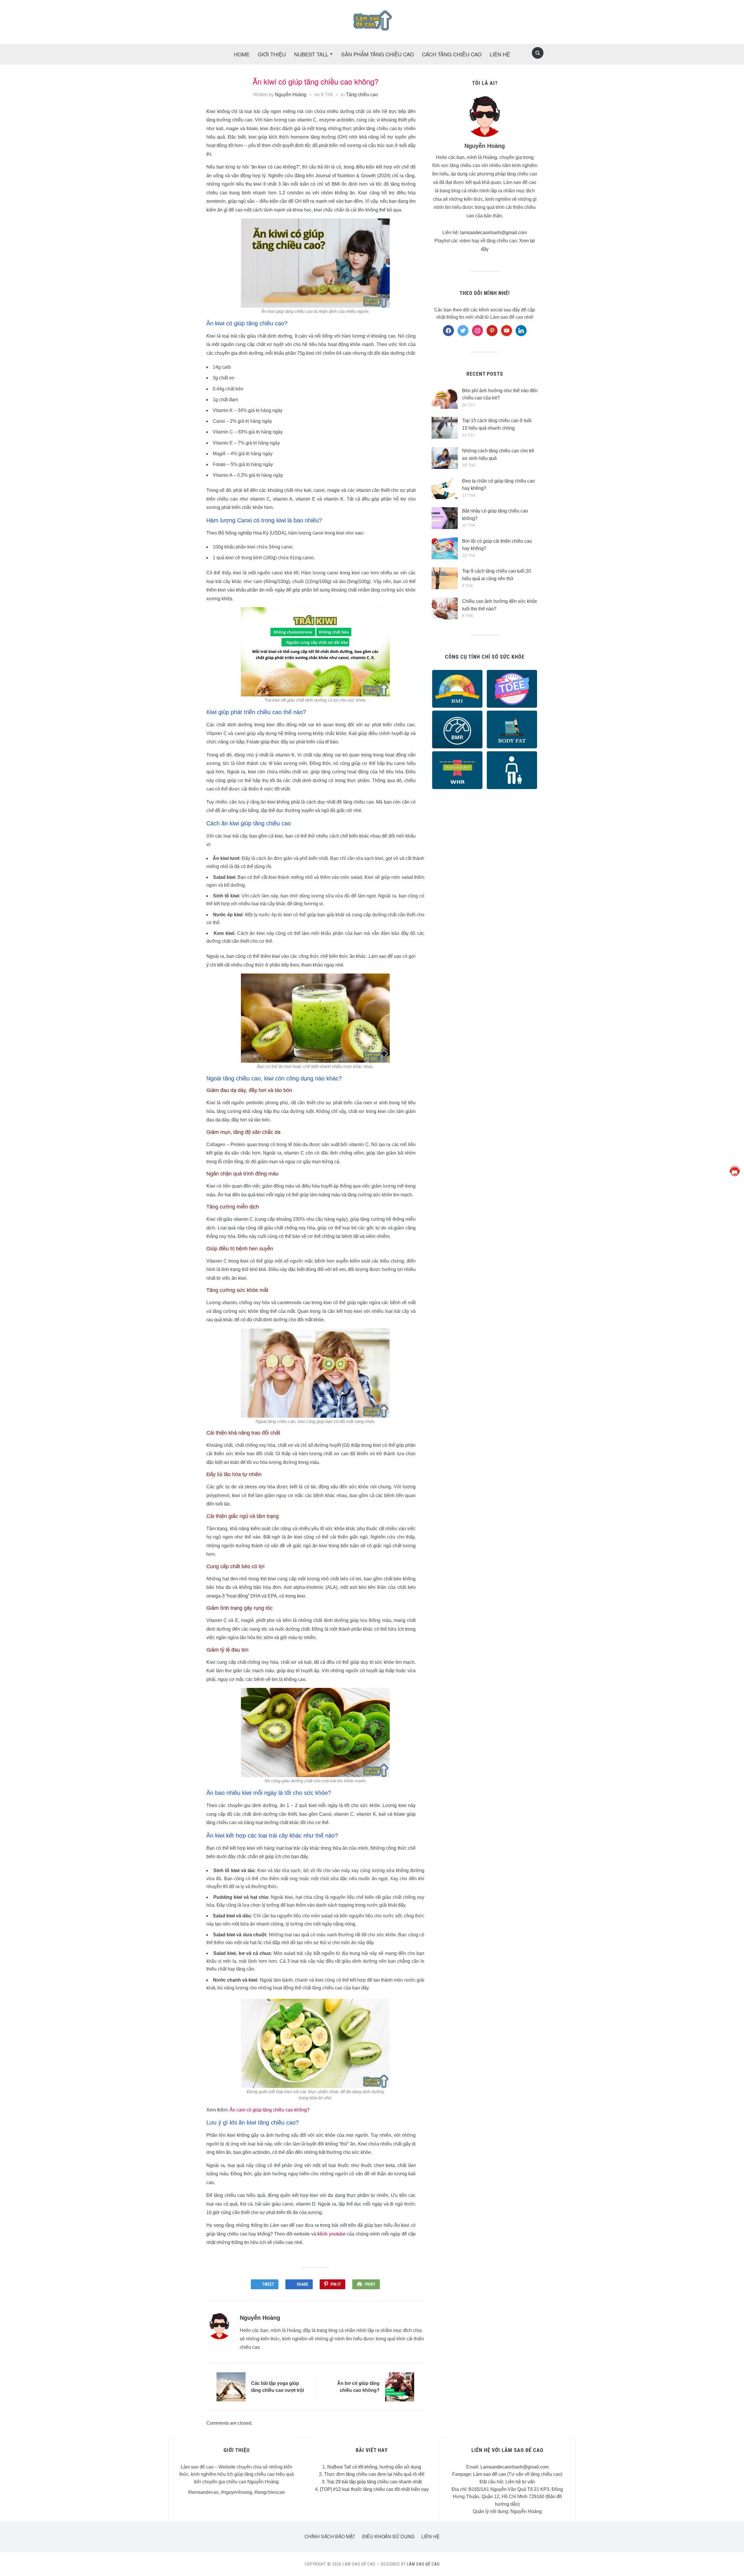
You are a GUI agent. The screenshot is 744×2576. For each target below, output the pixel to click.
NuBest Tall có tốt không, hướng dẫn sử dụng (374, 2467)
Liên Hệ (500, 54)
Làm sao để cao (490, 2474)
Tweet (268, 2284)
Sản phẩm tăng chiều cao (378, 54)
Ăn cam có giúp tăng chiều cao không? (270, 2110)
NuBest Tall (311, 54)
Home (242, 54)
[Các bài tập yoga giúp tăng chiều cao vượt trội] (231, 2387)
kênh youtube (331, 2234)
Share (303, 2284)
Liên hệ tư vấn (520, 2482)
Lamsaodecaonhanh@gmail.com (515, 2467)
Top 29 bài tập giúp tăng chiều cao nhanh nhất (374, 2482)
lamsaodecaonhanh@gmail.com (493, 233)
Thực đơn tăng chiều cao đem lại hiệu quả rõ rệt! (374, 2474)
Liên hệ (431, 2536)
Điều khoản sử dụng (388, 2536)
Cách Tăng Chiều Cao (452, 54)
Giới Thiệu (272, 54)
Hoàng (490, 157)
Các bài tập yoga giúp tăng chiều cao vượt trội (278, 2387)
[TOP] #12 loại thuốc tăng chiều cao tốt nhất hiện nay (374, 2489)
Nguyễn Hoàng (291, 95)
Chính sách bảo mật (330, 2536)
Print (370, 2284)
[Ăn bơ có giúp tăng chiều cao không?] (400, 2387)
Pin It (336, 2284)
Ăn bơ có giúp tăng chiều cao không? (358, 2387)
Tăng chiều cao (362, 95)
